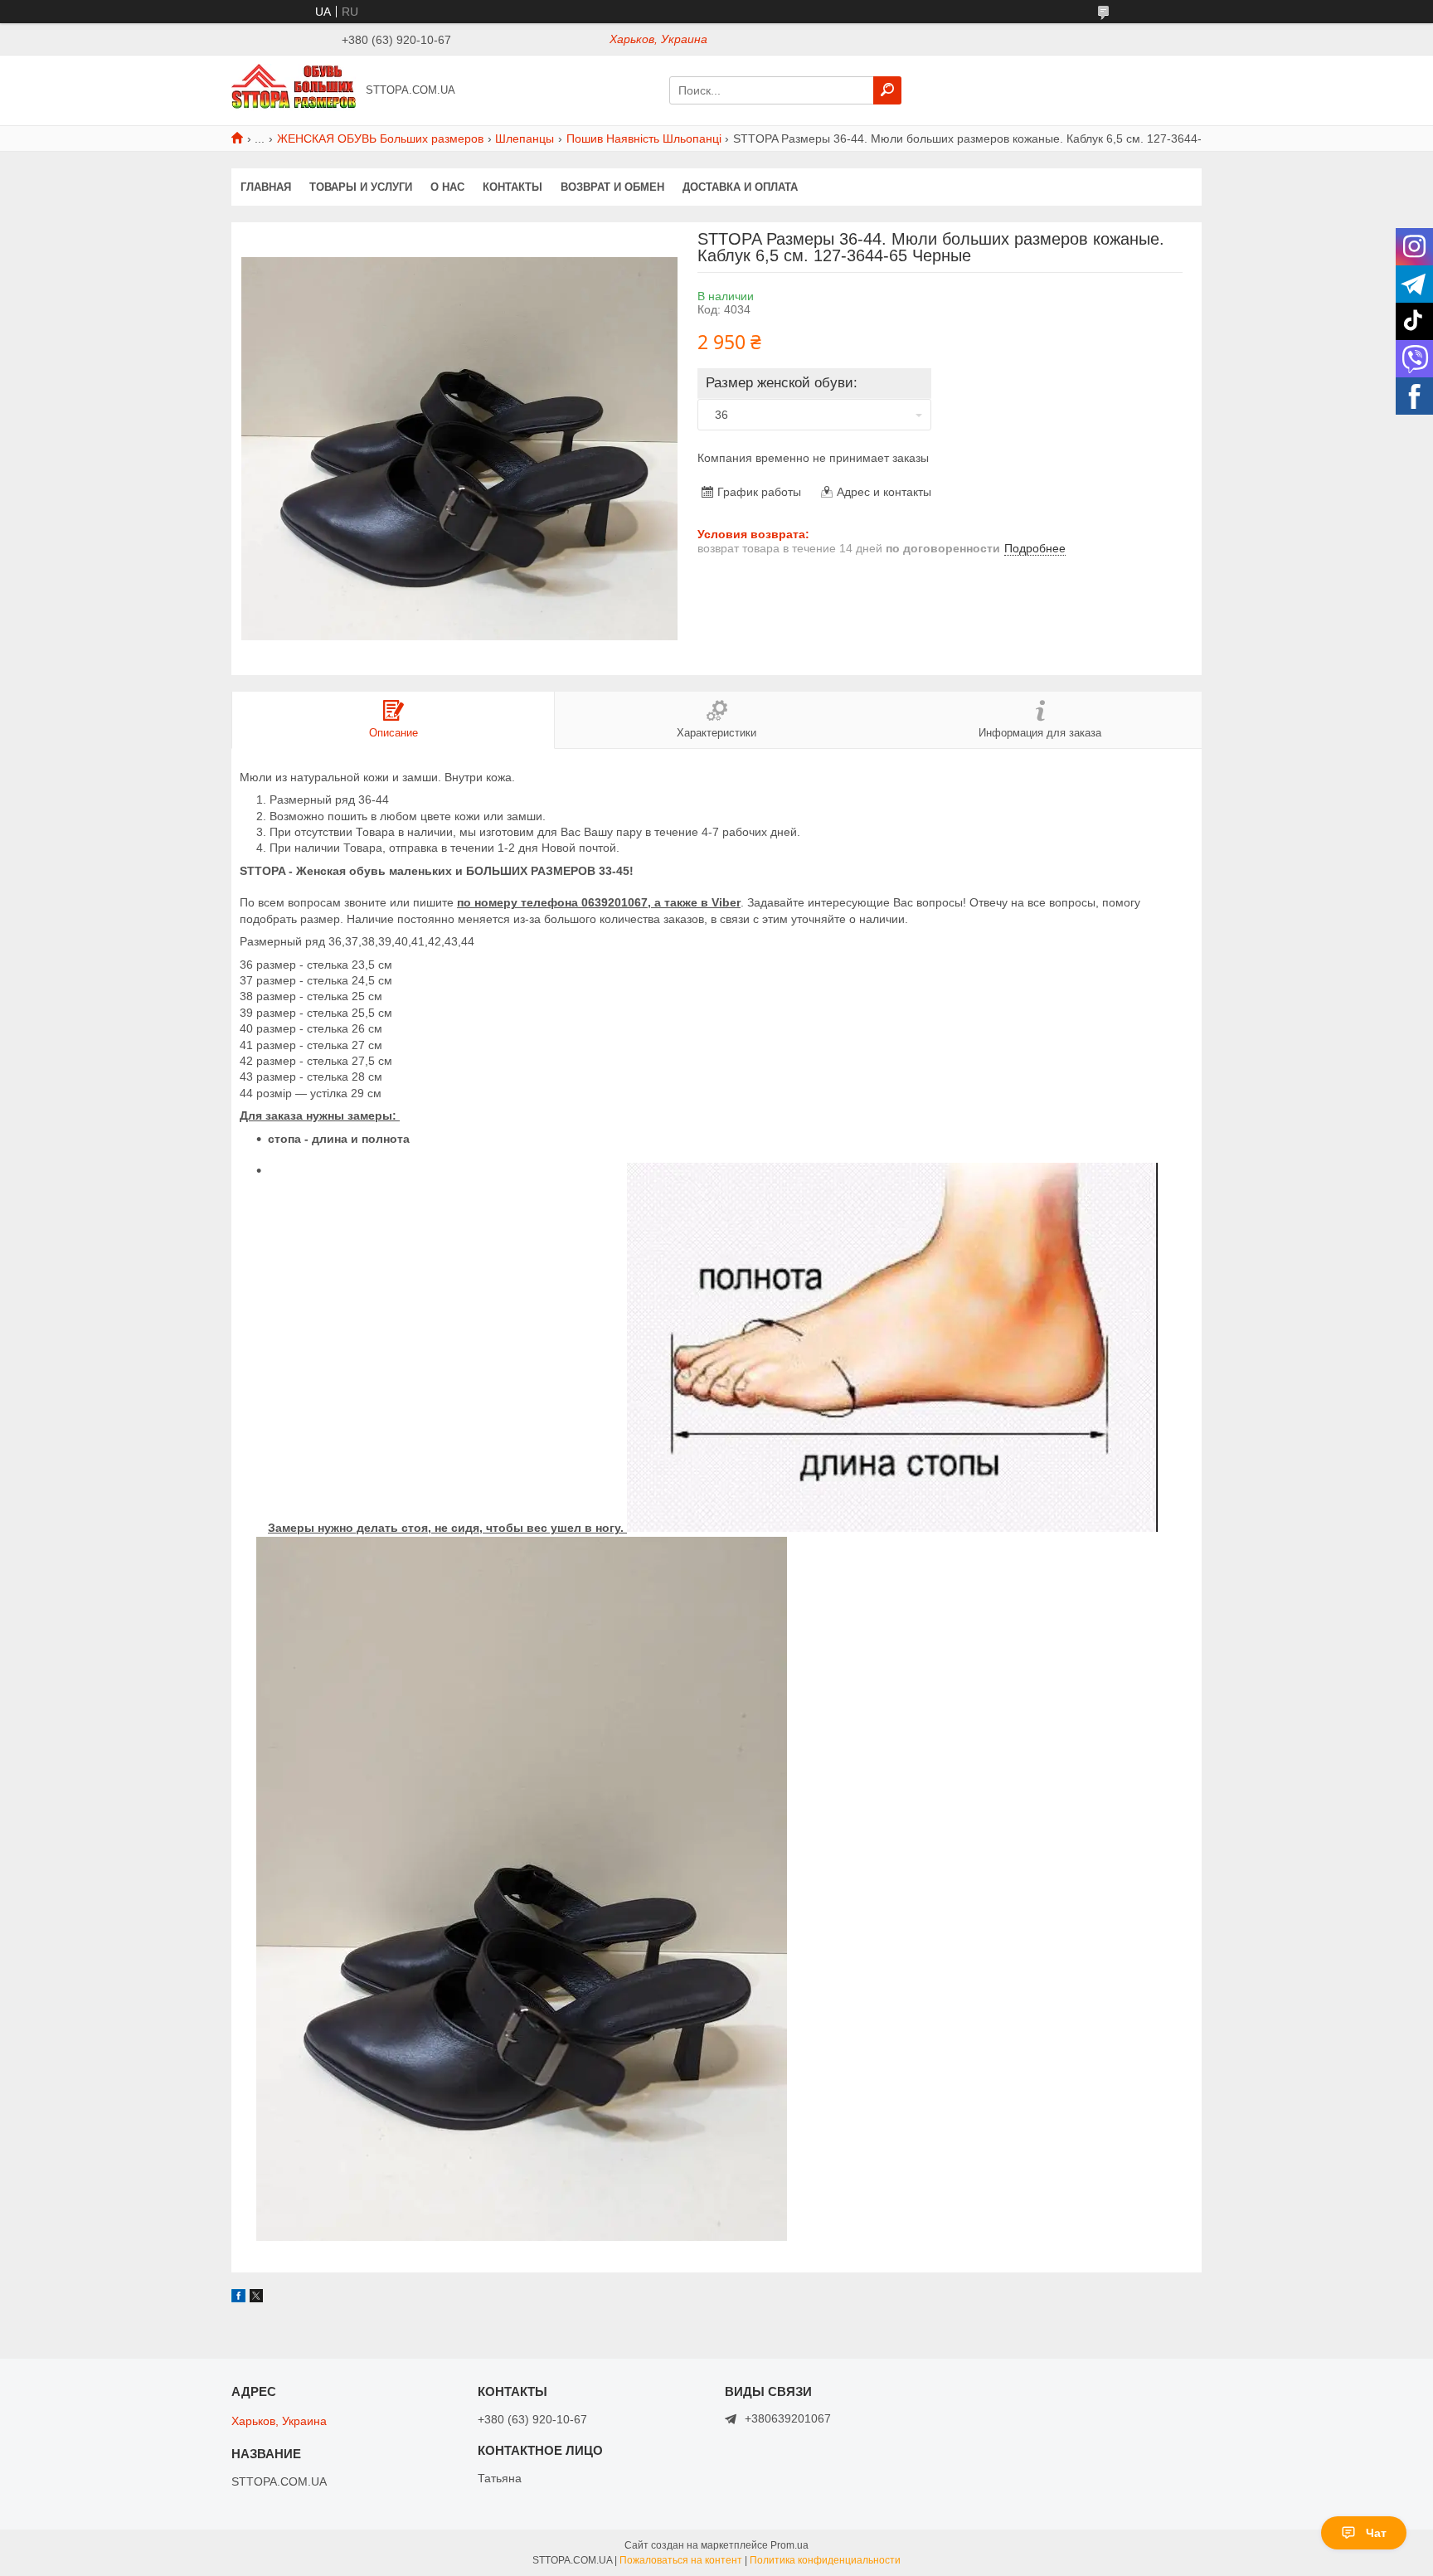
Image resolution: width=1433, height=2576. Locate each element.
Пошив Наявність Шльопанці (644, 139)
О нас (447, 187)
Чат (1376, 2533)
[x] (256, 2298)
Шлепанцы (525, 139)
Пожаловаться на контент (681, 2560)
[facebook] (238, 2298)
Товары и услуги (361, 187)
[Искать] (887, 90)
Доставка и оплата (740, 187)
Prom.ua (789, 2545)
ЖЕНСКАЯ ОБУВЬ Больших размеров (380, 139)
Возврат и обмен (612, 187)
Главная (266, 187)
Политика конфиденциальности (825, 2560)
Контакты (512, 187)
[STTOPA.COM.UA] (294, 90)
